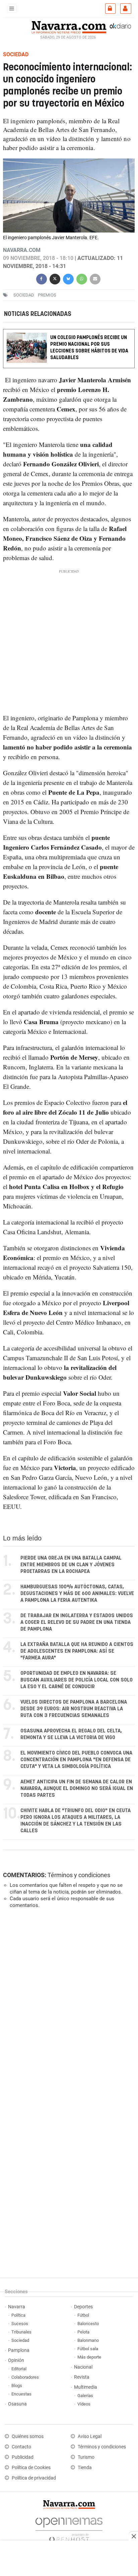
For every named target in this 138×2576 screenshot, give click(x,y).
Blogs (17, 2386)
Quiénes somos (28, 2436)
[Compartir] (42, 278)
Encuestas (21, 2394)
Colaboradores (25, 2377)
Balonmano (88, 2340)
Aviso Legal (90, 2436)
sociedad (24, 295)
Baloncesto (88, 2324)
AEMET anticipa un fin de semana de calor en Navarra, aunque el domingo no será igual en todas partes (77, 1789)
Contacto (21, 2447)
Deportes (83, 2307)
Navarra (17, 2307)
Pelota (83, 2332)
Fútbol (83, 2315)
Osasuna (17, 2404)
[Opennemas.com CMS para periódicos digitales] (69, 2528)
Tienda (85, 2468)
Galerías (85, 2396)
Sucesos (20, 2324)
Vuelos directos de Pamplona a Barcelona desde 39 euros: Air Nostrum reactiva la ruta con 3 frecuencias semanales (74, 1709)
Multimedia (86, 2387)
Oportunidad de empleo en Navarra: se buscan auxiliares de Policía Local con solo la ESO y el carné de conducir (77, 1680)
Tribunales (21, 2332)
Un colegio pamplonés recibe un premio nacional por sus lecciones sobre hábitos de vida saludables (89, 348)
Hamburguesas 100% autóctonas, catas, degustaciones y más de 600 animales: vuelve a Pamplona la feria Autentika (77, 1594)
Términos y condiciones (79, 1875)
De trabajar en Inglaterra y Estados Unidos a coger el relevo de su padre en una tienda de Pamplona (77, 1622)
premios (47, 295)
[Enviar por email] (95, 278)
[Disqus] (67, 2006)
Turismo (86, 2457)
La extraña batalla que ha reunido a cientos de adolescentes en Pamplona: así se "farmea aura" (77, 1651)
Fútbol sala (88, 2349)
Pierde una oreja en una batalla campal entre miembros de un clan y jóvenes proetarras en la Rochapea (71, 1565)
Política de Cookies (31, 2468)
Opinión (16, 2360)
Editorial (19, 2369)
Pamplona (19, 2350)
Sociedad (20, 2340)
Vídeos (84, 2404)
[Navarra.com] (69, 26)
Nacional (83, 2367)
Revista (82, 2377)
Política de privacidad (34, 2478)
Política (18, 2315)
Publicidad (23, 2457)
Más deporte (89, 2357)
